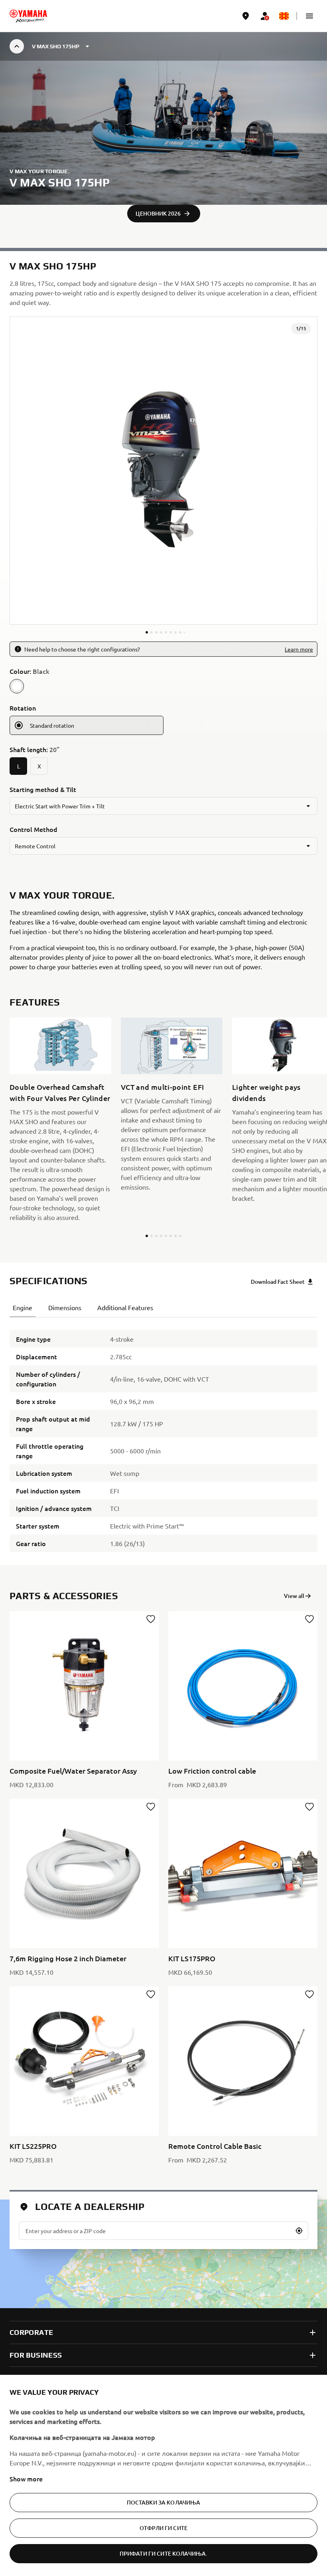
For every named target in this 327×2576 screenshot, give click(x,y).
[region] (163, 2475)
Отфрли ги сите (163, 2528)
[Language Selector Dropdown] (284, 16)
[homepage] (28, 16)
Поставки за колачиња (164, 2502)
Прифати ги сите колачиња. (164, 2553)
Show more (26, 2479)
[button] (309, 16)
